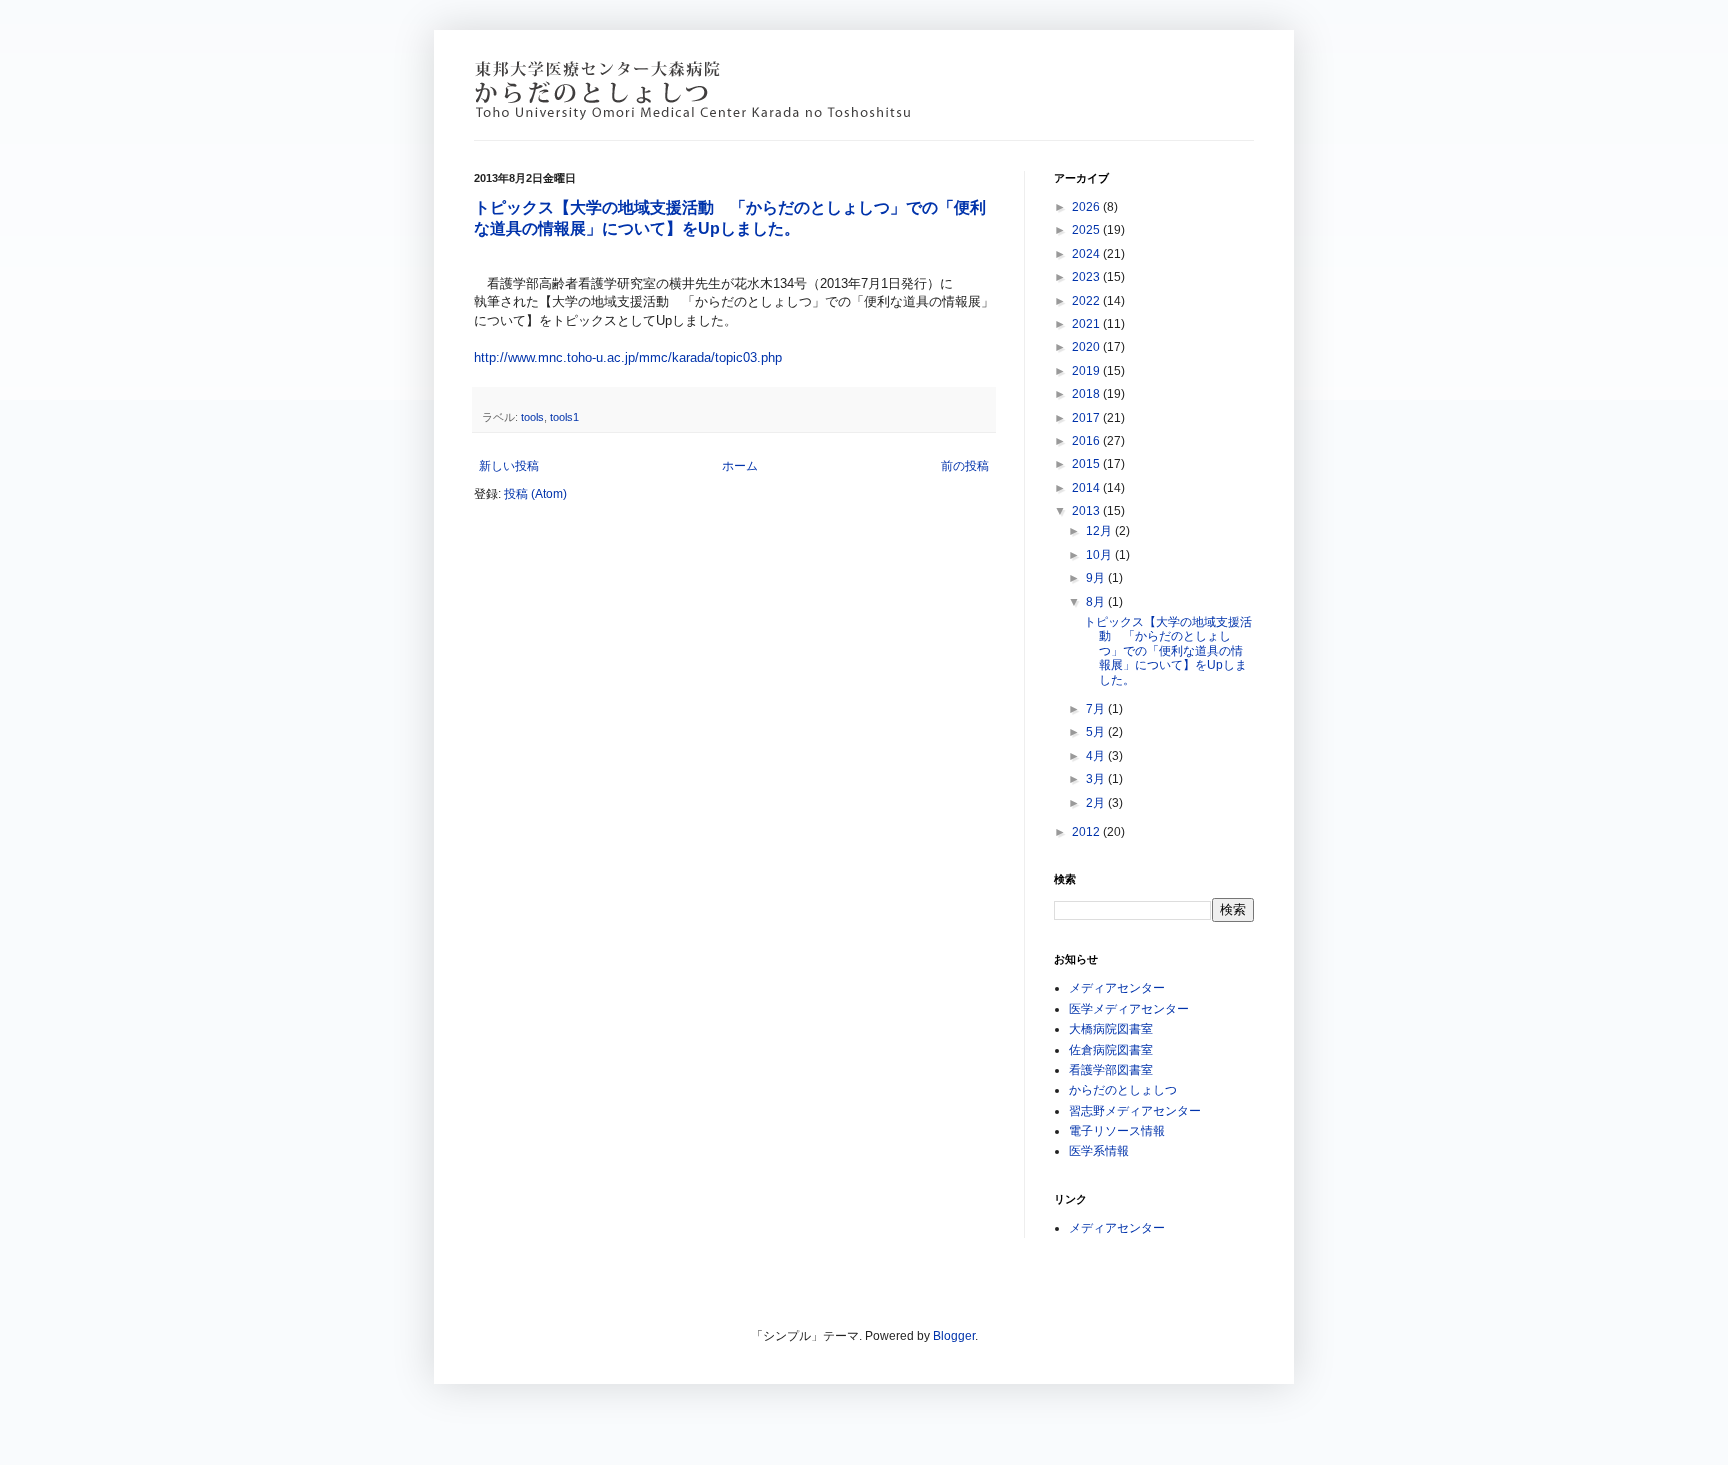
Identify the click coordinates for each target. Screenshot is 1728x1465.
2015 (1087, 464)
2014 (1087, 488)
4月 (1097, 756)
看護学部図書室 (1111, 1070)
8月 (1097, 602)
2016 (1087, 441)
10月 (1100, 555)
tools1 (564, 417)
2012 (1087, 832)
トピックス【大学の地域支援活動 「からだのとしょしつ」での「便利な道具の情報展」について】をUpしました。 (1168, 651)
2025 (1087, 230)
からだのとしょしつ (1123, 1090)
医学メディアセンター (1129, 1009)
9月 (1097, 578)
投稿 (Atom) (535, 494)
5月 (1097, 732)
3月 (1097, 779)
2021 (1087, 324)
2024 (1087, 254)
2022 (1087, 301)
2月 (1097, 803)
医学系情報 (1099, 1151)
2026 (1087, 207)
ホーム (740, 466)
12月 (1100, 531)
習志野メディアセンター (1135, 1111)
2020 (1087, 347)
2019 (1087, 371)
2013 (1087, 511)
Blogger (954, 1336)
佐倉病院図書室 (1111, 1050)
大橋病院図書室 (1111, 1029)
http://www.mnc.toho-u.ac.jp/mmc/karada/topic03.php (628, 357)
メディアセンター (1117, 988)
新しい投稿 (509, 466)
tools (532, 417)
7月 (1097, 709)
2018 (1087, 394)
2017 (1087, 418)
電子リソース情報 (1117, 1131)
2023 (1087, 277)
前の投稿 (965, 466)
